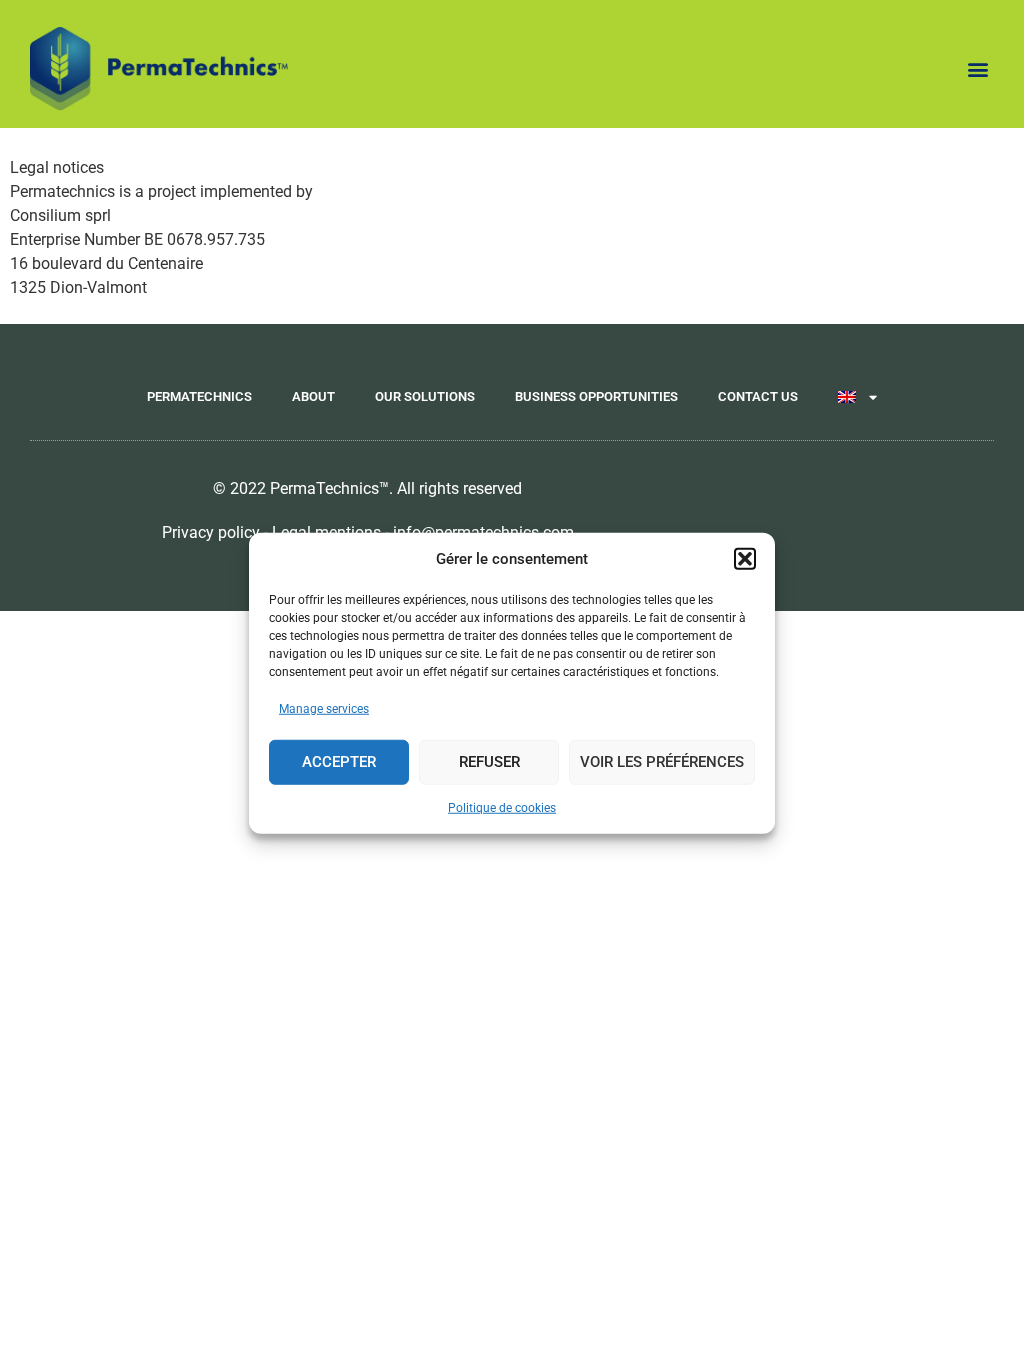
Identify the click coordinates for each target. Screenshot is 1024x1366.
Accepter (339, 762)
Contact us (758, 396)
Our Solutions (425, 396)
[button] (745, 559)
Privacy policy (211, 532)
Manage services (324, 708)
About (313, 396)
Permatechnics (199, 396)
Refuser (489, 762)
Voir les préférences (662, 762)
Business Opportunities (596, 396)
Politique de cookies (502, 807)
